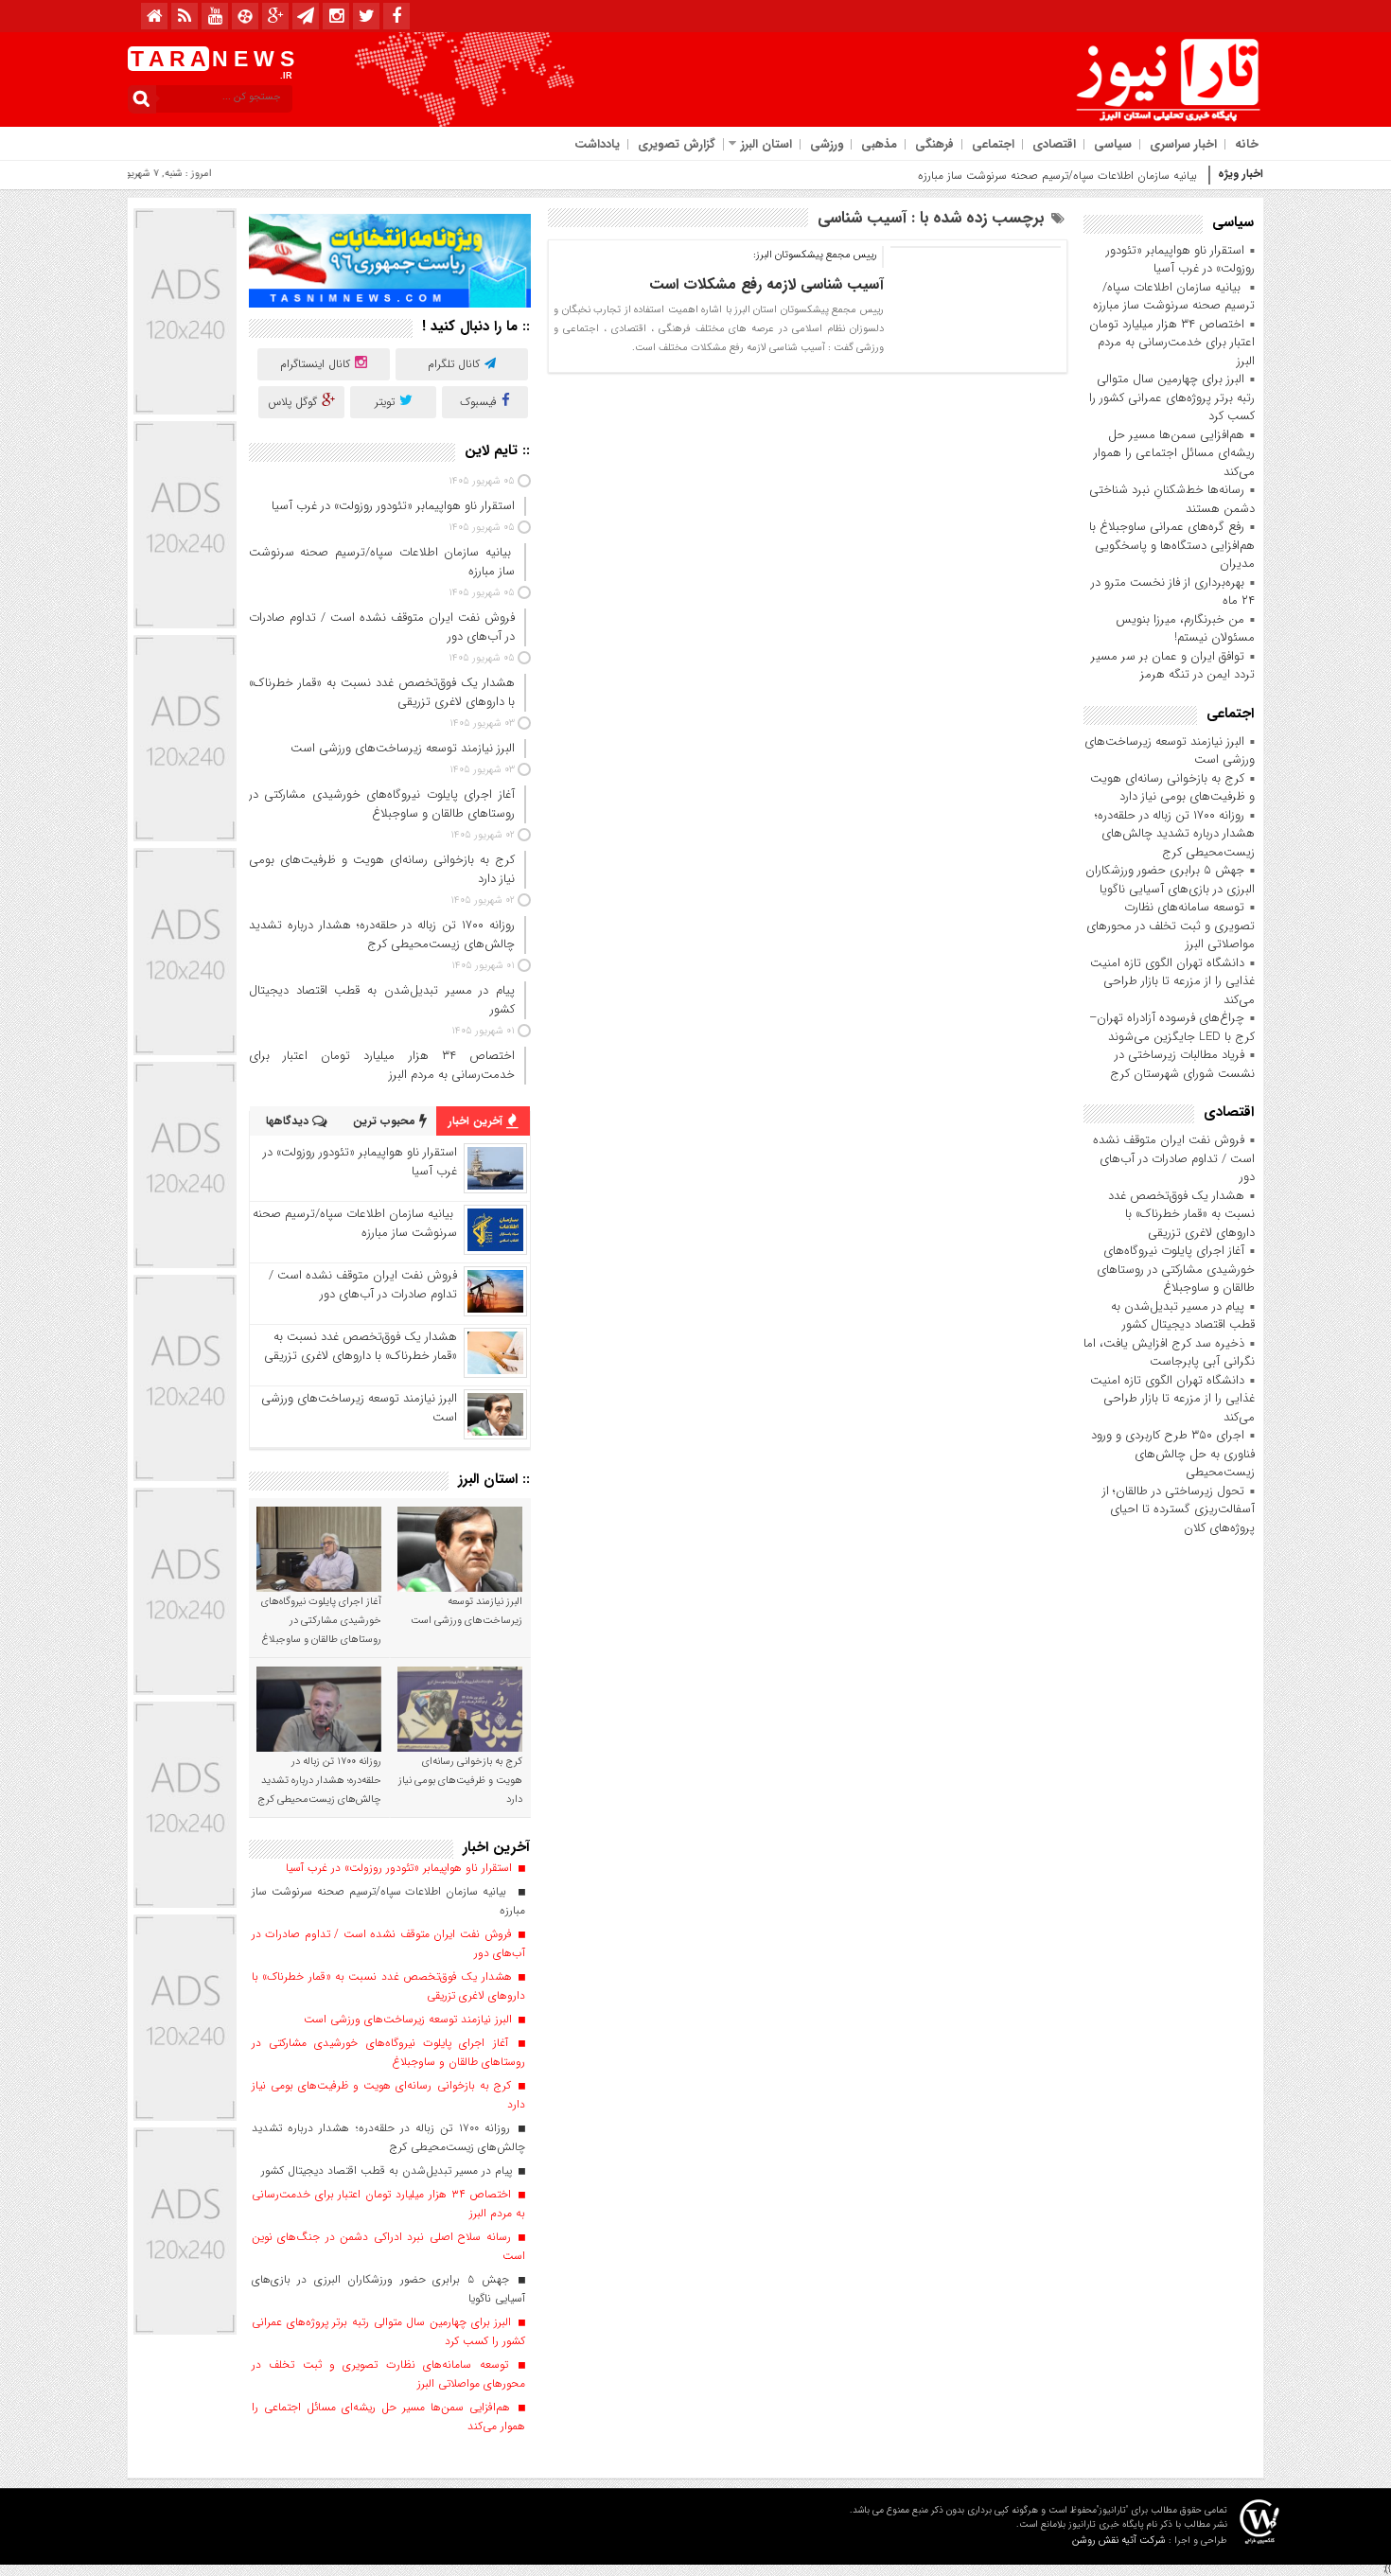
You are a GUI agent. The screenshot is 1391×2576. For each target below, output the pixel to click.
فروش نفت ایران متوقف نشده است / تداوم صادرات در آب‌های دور (1174, 1158)
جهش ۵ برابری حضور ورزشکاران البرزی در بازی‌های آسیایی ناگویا (1170, 880)
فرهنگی (934, 144)
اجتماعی (993, 144)
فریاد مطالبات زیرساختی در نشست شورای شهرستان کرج (1182, 1064)
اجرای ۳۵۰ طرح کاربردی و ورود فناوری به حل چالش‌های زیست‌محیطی (1173, 1454)
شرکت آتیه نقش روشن (1119, 2541)
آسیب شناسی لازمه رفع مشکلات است (766, 284)
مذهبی (879, 144)
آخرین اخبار (477, 1121)
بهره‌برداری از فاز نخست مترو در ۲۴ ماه (1173, 592)
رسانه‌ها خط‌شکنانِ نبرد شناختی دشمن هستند (1172, 499)
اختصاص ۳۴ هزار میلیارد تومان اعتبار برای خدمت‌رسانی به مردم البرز (1172, 343)
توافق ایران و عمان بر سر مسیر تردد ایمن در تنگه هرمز (1173, 666)
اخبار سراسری (1183, 144)
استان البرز (766, 144)
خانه (1247, 144)
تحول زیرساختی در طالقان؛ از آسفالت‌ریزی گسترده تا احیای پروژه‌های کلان (1179, 1509)
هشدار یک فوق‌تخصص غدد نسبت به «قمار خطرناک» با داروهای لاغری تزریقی (1181, 1214)
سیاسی (1113, 144)
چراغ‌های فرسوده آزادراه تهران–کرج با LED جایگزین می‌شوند (1172, 1027)
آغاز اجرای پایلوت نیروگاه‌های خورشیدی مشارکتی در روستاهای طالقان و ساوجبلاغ (1176, 1269)
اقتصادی (1054, 144)
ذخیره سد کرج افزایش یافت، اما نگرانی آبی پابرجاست (1169, 1353)
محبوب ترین (386, 1121)
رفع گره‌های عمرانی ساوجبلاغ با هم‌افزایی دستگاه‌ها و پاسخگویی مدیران (1172, 545)
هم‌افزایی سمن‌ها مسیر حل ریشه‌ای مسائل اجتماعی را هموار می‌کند (1174, 453)
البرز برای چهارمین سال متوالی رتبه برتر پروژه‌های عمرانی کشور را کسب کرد (1172, 397)
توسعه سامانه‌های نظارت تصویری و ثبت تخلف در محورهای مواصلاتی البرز (1171, 926)
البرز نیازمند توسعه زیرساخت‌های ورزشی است (1170, 751)
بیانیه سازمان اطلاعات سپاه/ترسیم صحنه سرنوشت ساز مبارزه (1059, 176)
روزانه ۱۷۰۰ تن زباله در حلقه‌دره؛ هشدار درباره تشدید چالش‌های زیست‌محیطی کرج (1175, 834)
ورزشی (827, 144)
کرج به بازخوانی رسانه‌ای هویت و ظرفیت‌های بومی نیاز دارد (1172, 788)
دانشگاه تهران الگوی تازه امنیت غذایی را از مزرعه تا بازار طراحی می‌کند (1172, 981)
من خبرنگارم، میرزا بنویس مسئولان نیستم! (1185, 629)
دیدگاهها (289, 1121)
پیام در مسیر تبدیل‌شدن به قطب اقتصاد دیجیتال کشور (1183, 1316)
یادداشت (597, 144)
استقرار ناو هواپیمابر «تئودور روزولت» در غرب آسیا (1180, 260)
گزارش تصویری (677, 144)
